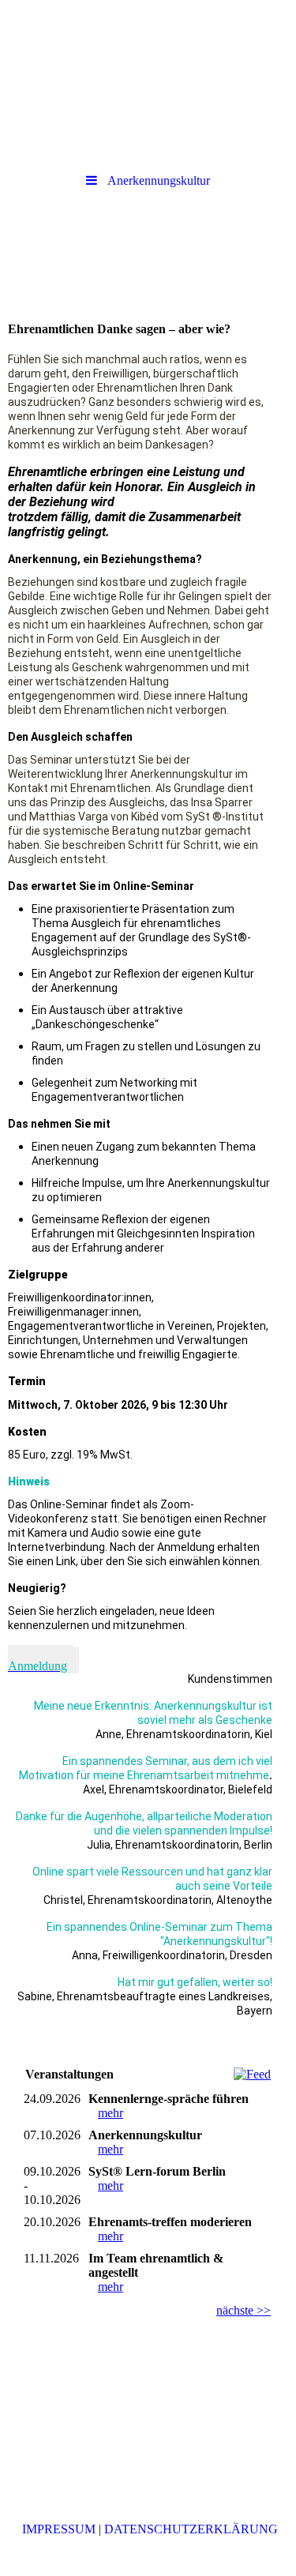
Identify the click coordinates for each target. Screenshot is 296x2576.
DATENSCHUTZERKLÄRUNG (191, 2529)
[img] (148, 43)
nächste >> (244, 2310)
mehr (111, 2113)
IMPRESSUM (59, 2529)
